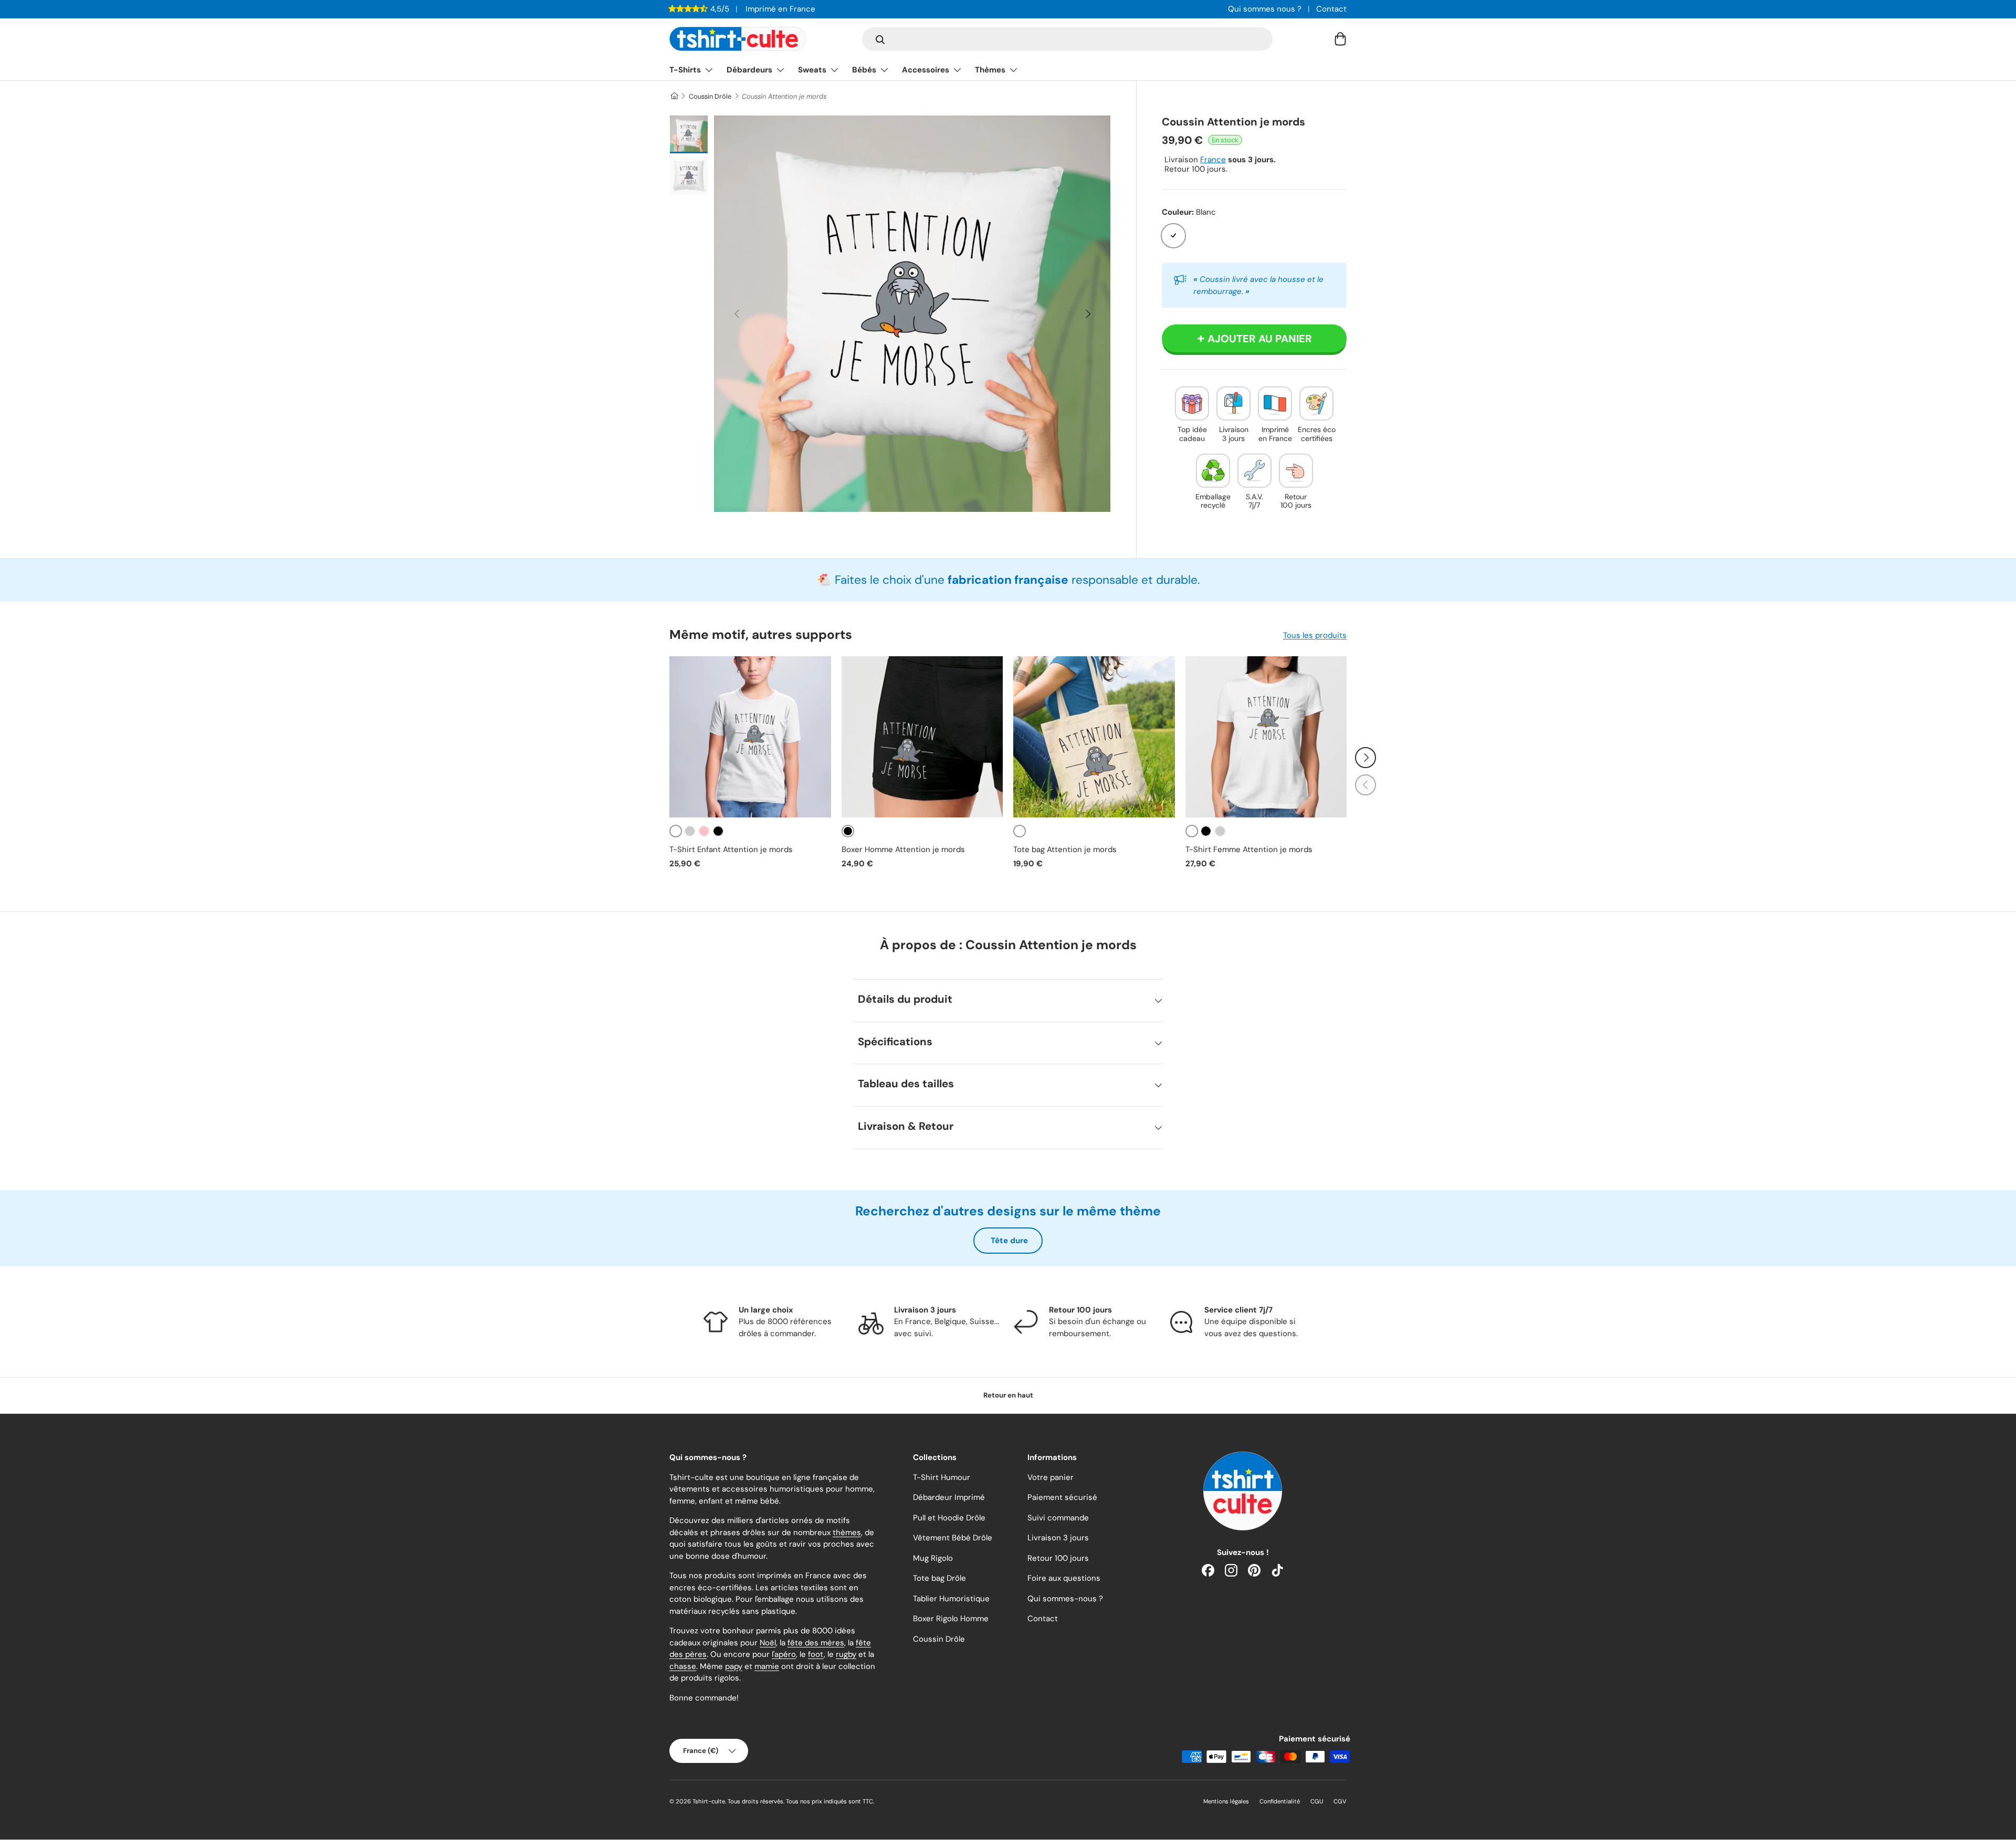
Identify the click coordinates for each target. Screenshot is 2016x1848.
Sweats (812, 70)
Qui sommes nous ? (1265, 9)
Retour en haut (1008, 1395)
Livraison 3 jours (1058, 1538)
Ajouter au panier (1260, 339)
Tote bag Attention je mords (1065, 849)
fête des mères (816, 1643)
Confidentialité (1280, 1801)
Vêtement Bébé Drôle (953, 1538)
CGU (1317, 1801)
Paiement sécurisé (1062, 1497)
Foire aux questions (1064, 1578)
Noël (768, 1643)
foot (816, 1654)
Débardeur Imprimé (949, 1497)
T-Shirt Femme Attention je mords (1249, 849)
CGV (1340, 1801)
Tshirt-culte (709, 1801)
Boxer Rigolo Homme (951, 1619)
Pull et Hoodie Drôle (949, 1518)
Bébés (864, 70)
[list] (912, 314)
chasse (683, 1666)
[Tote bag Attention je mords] (1094, 737)
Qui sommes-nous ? (1065, 1599)
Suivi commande (1058, 1518)
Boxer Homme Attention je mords (903, 849)
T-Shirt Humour (942, 1477)
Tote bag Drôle (939, 1578)
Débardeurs (749, 70)
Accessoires (926, 70)
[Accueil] (674, 96)
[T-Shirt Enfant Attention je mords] (750, 737)
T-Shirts (685, 70)
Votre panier (1051, 1477)
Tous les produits (1315, 635)
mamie (767, 1666)
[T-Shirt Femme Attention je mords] (1266, 737)
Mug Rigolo (933, 1558)
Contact (1331, 9)
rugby (846, 1654)
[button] (1340, 39)
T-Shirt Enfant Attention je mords (731, 849)
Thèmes (990, 70)
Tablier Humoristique (951, 1599)
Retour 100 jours (1058, 1558)
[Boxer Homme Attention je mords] (922, 737)
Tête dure (1009, 1241)
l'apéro (784, 1654)
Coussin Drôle (710, 96)
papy (734, 1666)
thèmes (847, 1532)
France (1213, 160)
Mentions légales (1226, 1801)
